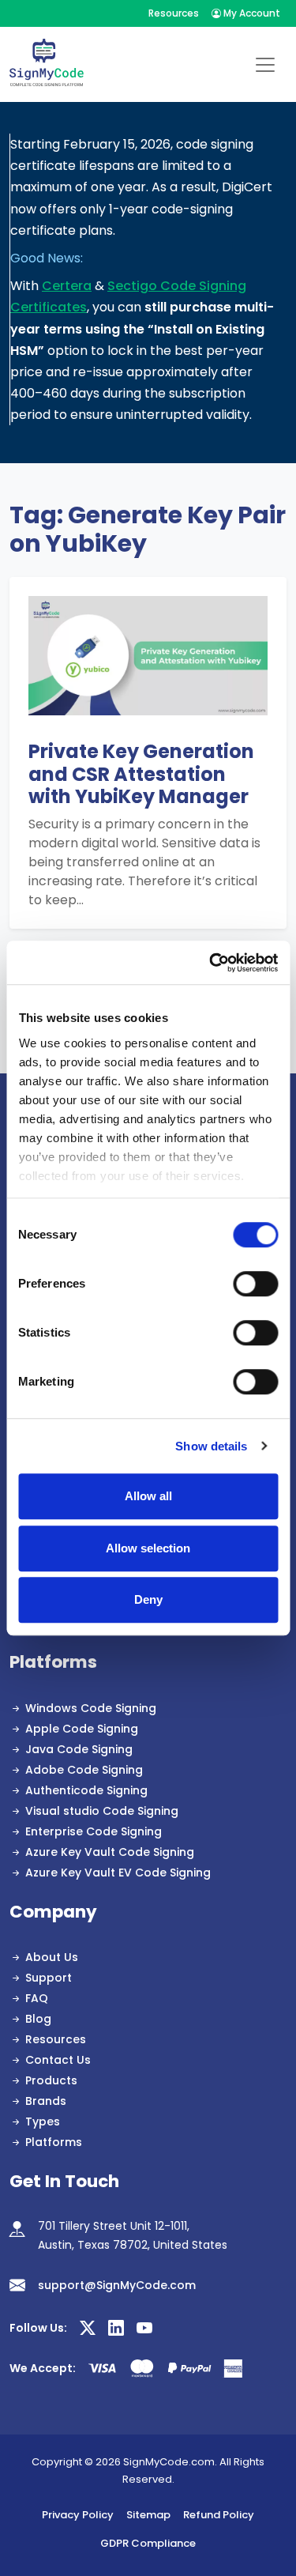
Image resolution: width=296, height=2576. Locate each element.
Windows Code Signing (91, 1708)
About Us (52, 1957)
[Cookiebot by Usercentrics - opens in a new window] (211, 963)
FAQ (37, 1998)
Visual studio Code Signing (102, 1811)
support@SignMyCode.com (117, 2285)
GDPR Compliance (148, 2543)
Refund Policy (219, 2515)
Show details (211, 1446)
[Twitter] (88, 2329)
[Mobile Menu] (265, 65)
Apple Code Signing (82, 1729)
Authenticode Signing (86, 1790)
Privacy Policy (78, 2515)
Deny (148, 1599)
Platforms (54, 2142)
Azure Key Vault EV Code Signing (118, 1873)
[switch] (255, 1284)
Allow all (148, 1496)
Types (43, 2122)
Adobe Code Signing (84, 1770)
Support (49, 1978)
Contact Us (58, 2060)
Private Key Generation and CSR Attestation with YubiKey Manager (141, 775)
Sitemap (148, 2515)
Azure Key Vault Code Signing (110, 1852)
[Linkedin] (116, 2329)
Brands (46, 2101)
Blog (38, 2019)
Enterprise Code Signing (94, 1831)
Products (51, 2080)
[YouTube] (144, 2329)
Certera (67, 286)
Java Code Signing (79, 1749)
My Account (251, 13)
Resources (174, 13)
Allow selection (148, 1548)
